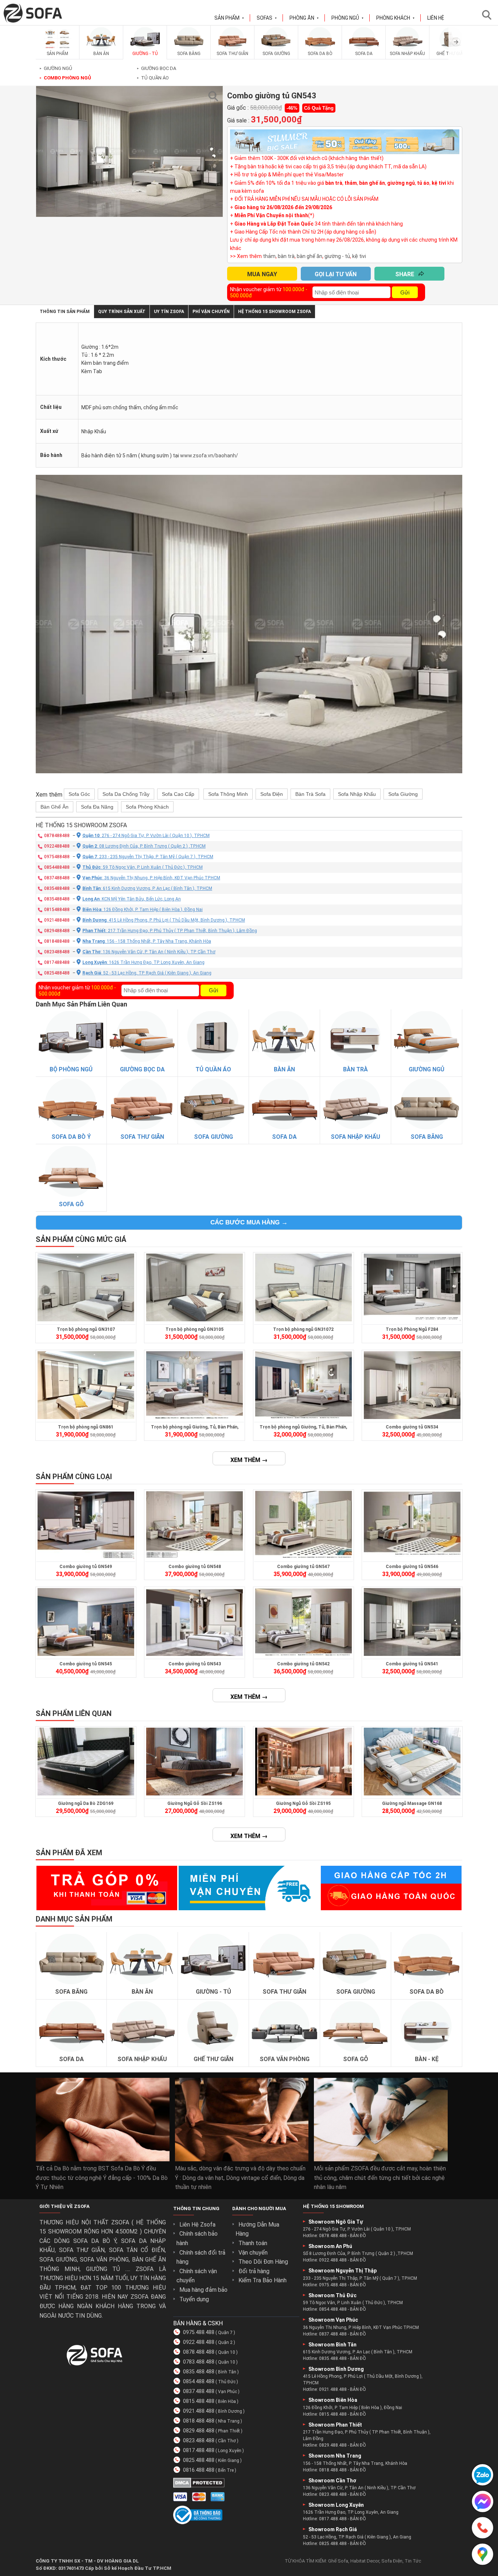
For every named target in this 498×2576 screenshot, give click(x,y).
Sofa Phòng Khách (147, 807)
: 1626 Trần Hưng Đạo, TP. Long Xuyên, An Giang (143, 962)
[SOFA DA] (364, 49)
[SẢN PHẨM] (58, 49)
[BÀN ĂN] (101, 49)
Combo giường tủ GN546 (412, 1567)
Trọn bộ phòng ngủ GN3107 (86, 1329)
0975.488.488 (199, 2332)
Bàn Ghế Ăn (55, 807)
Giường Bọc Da (156, 68)
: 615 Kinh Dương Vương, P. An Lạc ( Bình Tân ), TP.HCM (147, 888)
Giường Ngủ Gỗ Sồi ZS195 (303, 1803)
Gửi (405, 292)
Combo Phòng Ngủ (65, 78)
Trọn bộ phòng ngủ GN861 (86, 1427)
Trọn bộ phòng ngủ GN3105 (194, 1329)
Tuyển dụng (194, 2299)
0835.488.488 (199, 2372)
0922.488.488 (199, 2342)
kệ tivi (359, 256)
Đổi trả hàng (254, 2271)
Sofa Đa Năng (97, 807)
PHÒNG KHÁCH (396, 18)
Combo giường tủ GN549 (86, 1567)
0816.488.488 (199, 2470)
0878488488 (57, 836)
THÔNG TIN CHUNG (196, 2208)
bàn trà (286, 256)
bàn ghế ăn (310, 256)
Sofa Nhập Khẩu (357, 794)
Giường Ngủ (56, 68)
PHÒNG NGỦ (348, 18)
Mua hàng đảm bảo (203, 2290)
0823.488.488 (199, 2440)
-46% (292, 108)
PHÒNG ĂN (304, 18)
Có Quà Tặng (319, 108)
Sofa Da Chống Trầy (126, 794)
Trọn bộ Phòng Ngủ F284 (412, 1329)
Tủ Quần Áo (153, 78)
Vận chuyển (253, 2253)
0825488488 (57, 973)
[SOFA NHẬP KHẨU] (408, 49)
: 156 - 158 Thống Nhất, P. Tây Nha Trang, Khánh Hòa (147, 941)
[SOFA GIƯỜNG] (276, 49)
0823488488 (57, 952)
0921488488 (57, 920)
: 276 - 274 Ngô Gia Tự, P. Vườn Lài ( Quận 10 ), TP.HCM (146, 836)
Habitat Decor (365, 2561)
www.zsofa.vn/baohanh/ (209, 456)
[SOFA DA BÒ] (320, 49)
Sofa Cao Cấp (178, 794)
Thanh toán (253, 2243)
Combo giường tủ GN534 (412, 1427)
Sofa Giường (403, 794)
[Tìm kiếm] (489, 15)
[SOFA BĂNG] (189, 49)
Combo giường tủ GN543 (195, 1664)
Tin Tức (413, 2561)
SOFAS (267, 18)
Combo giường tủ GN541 (412, 1664)
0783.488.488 (199, 2362)
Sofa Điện (272, 794)
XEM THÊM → (249, 1460)
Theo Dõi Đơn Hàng (263, 2262)
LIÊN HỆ (436, 18)
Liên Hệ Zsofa (197, 2225)
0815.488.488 (199, 2401)
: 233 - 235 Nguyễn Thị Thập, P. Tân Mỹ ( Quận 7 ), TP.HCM (148, 857)
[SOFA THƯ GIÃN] (233, 49)
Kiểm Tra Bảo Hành (262, 2280)
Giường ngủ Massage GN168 (412, 1803)
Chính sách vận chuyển (197, 2276)
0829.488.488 (199, 2431)
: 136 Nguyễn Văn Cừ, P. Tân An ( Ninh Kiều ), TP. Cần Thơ (149, 952)
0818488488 (57, 941)
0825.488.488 (199, 2460)
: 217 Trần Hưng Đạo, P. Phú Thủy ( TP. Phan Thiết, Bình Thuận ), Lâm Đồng (170, 931)
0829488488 (57, 931)
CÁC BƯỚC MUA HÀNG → (249, 1222)
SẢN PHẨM (229, 18)
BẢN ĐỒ (358, 2236)
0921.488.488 (199, 2411)
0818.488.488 (199, 2421)
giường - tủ (337, 256)
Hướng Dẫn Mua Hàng (257, 2229)
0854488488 (57, 867)
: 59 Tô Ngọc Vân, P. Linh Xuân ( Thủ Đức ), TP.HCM (143, 867)
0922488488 (57, 846)
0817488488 (57, 962)
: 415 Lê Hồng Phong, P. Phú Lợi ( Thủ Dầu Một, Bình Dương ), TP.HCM (164, 920)
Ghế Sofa (338, 2561)
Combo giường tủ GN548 (195, 1567)
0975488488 (57, 857)
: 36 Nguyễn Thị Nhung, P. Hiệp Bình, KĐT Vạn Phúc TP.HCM (151, 878)
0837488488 (57, 878)
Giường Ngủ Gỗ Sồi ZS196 (195, 1803)
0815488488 (57, 910)
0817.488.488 (199, 2450)
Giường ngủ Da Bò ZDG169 (86, 1803)
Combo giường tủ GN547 (303, 1567)
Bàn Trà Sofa (310, 794)
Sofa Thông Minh (228, 794)
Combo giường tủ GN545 (86, 1664)
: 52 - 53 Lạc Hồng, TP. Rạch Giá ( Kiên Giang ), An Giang (147, 973)
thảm (269, 256)
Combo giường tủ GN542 (303, 1664)
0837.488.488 (199, 2391)
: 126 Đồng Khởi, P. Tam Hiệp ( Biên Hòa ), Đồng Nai (143, 910)
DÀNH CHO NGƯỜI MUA (259, 2208)
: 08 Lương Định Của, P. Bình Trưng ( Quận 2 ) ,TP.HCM (144, 846)
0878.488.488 (199, 2352)
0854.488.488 (199, 2381)
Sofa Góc (79, 794)
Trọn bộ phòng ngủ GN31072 (303, 1329)
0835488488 (57, 888)
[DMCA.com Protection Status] (199, 2486)
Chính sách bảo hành (197, 2238)
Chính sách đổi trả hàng (201, 2257)
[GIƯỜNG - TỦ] (145, 49)
